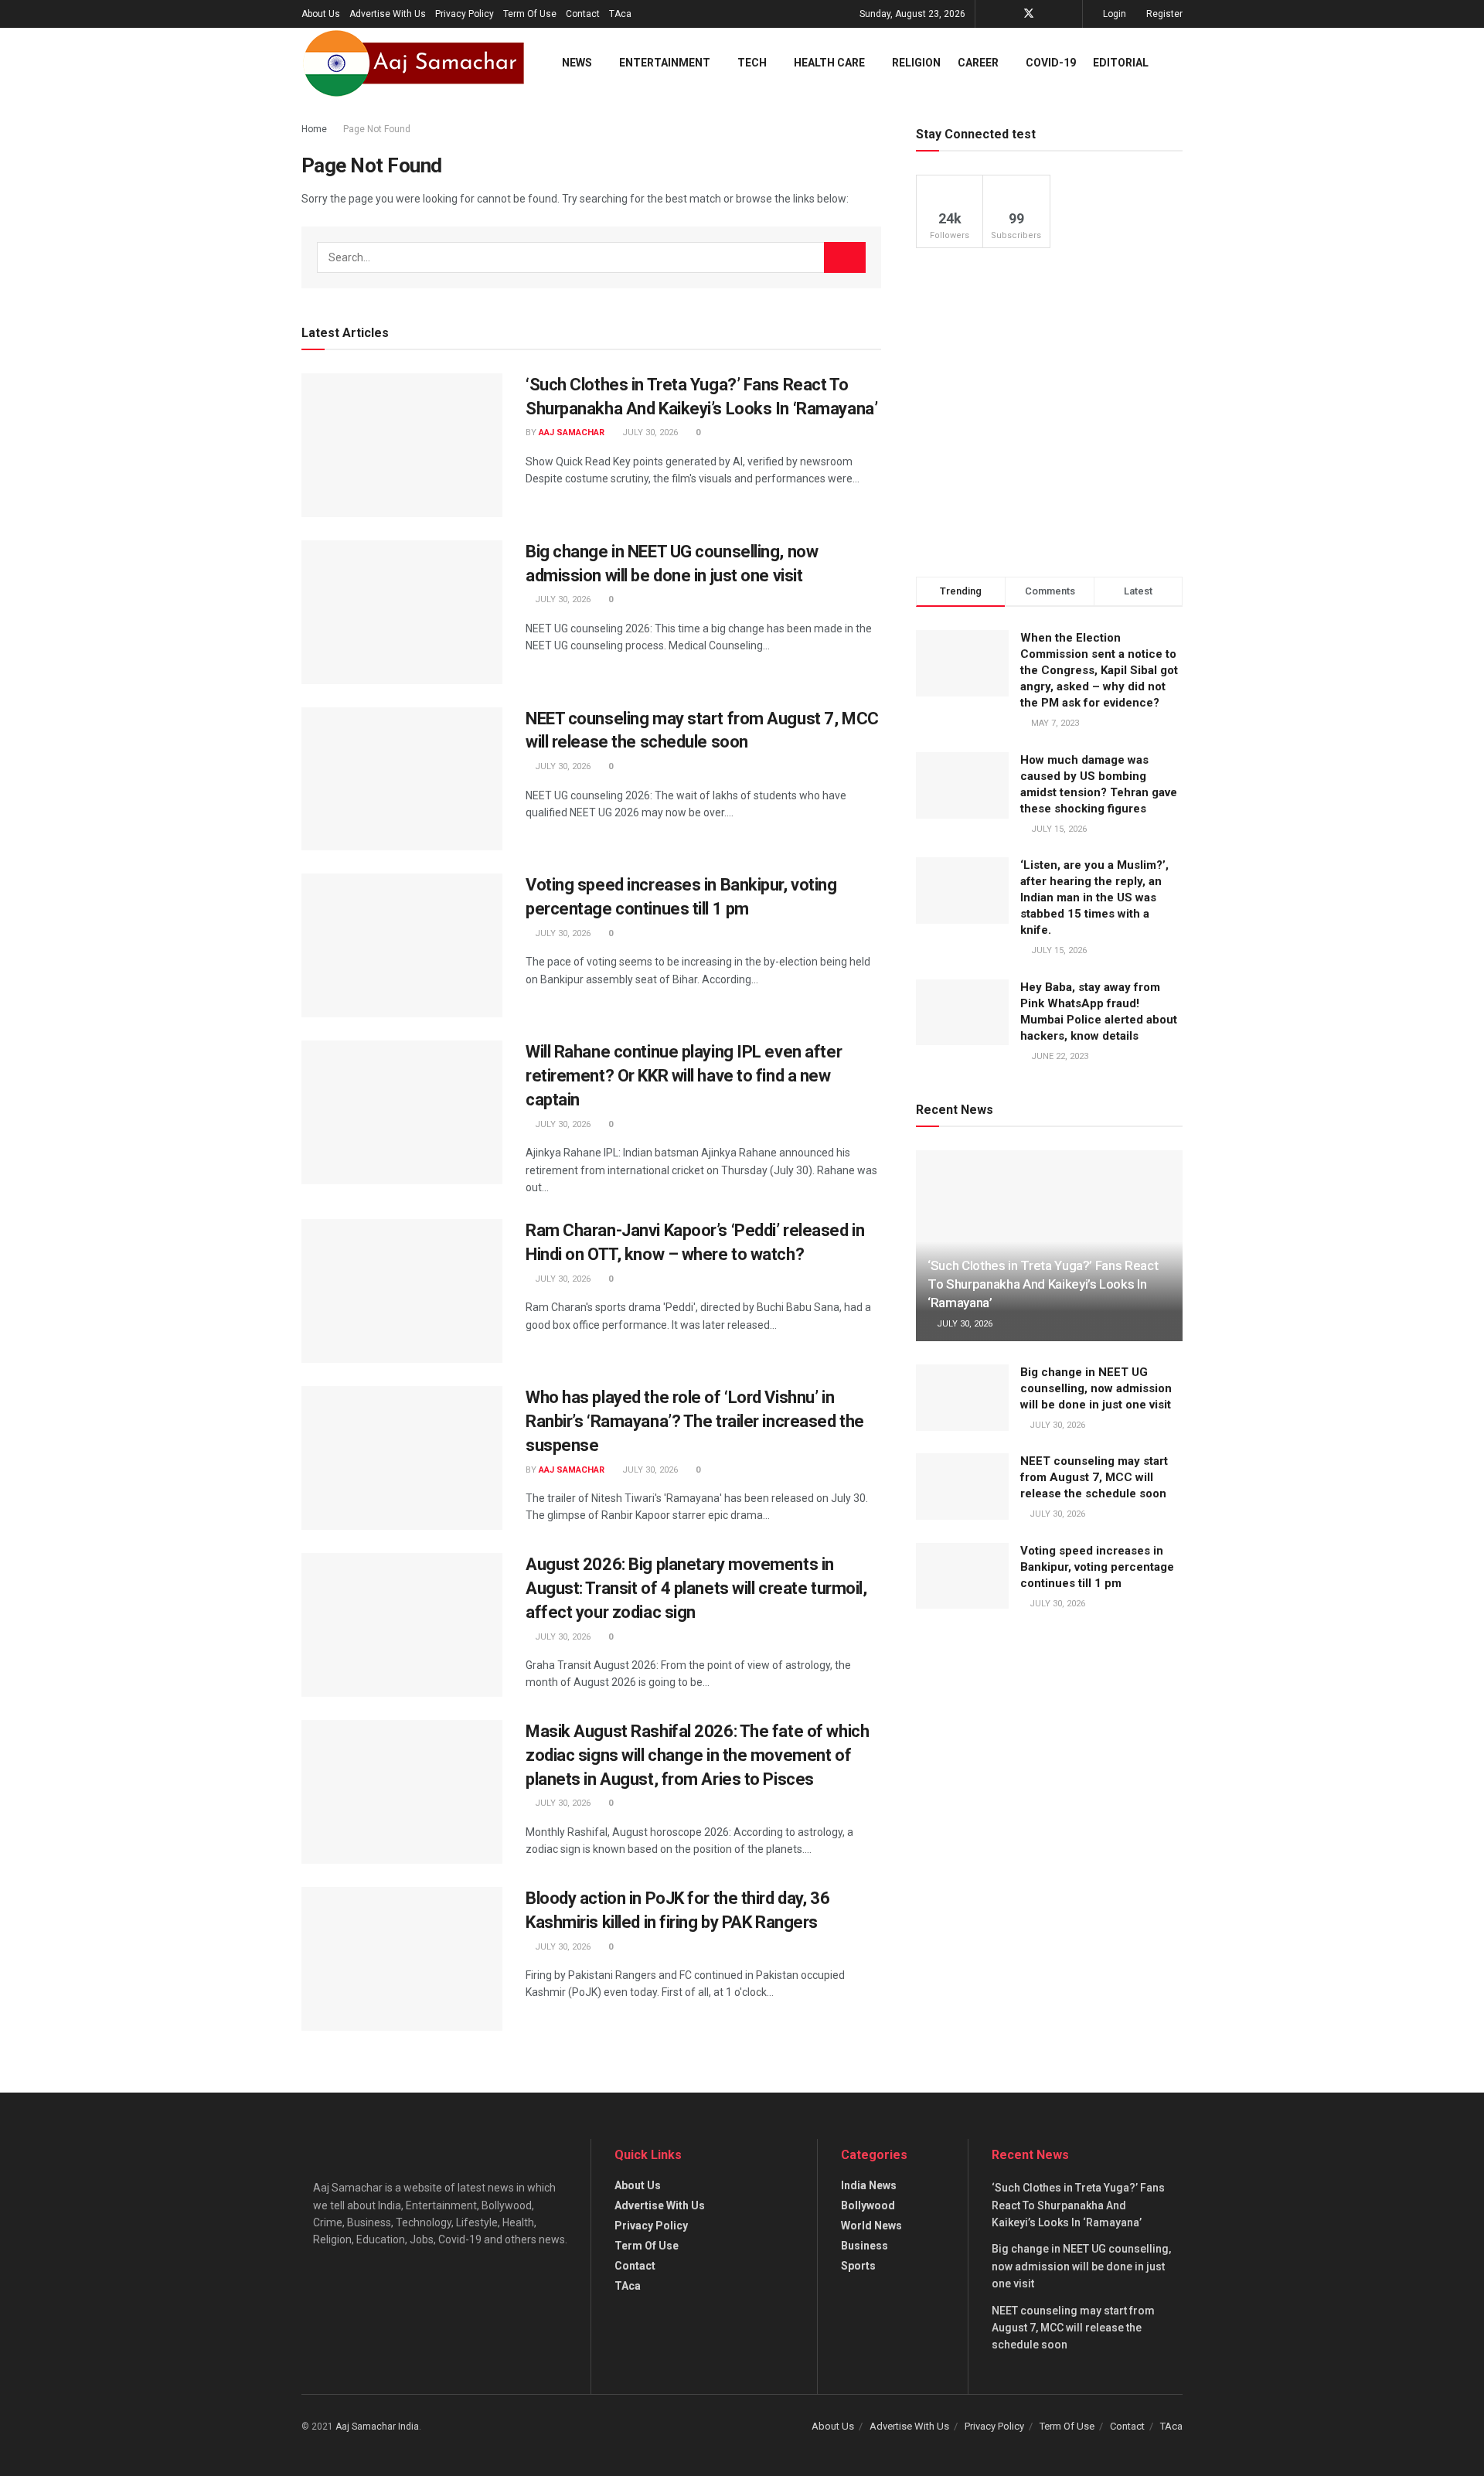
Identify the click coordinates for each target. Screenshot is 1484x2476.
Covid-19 (1051, 63)
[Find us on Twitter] (1029, 14)
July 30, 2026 (649, 433)
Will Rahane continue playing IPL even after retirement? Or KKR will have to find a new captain (684, 1076)
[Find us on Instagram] (1069, 14)
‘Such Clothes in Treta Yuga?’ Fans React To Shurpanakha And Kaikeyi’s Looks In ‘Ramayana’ (1043, 1284)
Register (1163, 14)
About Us (321, 14)
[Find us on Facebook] (1008, 14)
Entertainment (665, 63)
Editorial (1121, 63)
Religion (916, 63)
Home (314, 129)
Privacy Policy (465, 14)
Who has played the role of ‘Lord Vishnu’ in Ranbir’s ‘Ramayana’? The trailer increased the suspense (695, 1421)
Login (1113, 14)
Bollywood (868, 2205)
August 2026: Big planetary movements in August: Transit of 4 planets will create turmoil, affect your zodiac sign (696, 1588)
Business (865, 2246)
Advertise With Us (388, 14)
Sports (858, 2266)
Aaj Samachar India (377, 2427)
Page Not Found (377, 129)
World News (871, 2226)
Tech (752, 63)
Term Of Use (530, 14)
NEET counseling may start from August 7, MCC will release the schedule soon (1094, 1477)
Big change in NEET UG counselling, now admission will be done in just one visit (1096, 1388)
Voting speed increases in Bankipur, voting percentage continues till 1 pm (1097, 1567)
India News (869, 2185)
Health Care (829, 63)
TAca (620, 14)
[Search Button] (1176, 63)
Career (978, 63)
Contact (583, 14)
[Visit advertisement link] (1049, 412)
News (577, 63)
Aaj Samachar (572, 433)
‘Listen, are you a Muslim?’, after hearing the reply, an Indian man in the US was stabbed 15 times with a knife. (1094, 897)
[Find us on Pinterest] (1049, 14)
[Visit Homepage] (414, 63)
